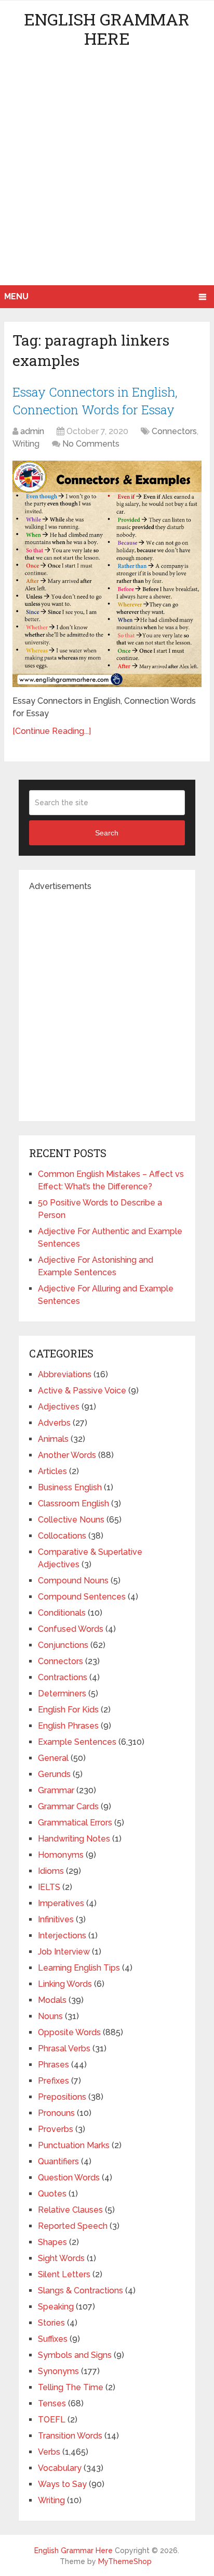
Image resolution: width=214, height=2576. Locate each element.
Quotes (52, 2194)
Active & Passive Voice (82, 1391)
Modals (52, 2000)
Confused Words (71, 1629)
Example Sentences (77, 1742)
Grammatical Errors (75, 1823)
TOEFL (52, 2420)
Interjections (62, 1936)
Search (107, 833)
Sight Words (61, 2258)
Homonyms (61, 1855)
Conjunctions (63, 1645)
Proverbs (56, 2129)
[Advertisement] (107, 173)
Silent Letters (64, 2274)
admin (32, 431)
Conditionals (62, 1613)
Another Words (67, 1455)
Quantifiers (58, 2161)
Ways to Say (62, 2484)
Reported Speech (73, 2226)
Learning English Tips (79, 1968)
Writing (26, 444)
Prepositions (62, 2097)
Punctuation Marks (74, 2145)
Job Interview (64, 1952)
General (53, 1758)
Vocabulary (60, 2468)
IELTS (49, 1887)
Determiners (62, 1693)
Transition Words (70, 2436)
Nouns (50, 2016)
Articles (52, 1471)
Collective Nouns (71, 1520)
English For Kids (68, 1710)
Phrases (53, 2065)
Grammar (56, 1790)
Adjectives (59, 1407)
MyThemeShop (125, 2561)
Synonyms (58, 2371)
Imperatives (61, 1903)
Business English (70, 1487)
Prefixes (53, 2081)
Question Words (69, 2178)
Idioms (51, 1871)
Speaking (56, 2307)
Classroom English (73, 1503)
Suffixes (53, 2339)
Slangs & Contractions (81, 2291)
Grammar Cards (68, 1806)
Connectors (174, 431)
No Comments (91, 444)
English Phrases (68, 1726)
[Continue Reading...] (52, 731)
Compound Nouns (73, 1581)
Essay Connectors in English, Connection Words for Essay (95, 401)
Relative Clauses (70, 2210)
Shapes (52, 2242)
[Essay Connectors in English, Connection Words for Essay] (107, 574)
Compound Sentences (82, 1597)
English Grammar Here (107, 29)
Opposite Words (69, 2032)
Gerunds (54, 1774)
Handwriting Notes (74, 1839)
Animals (53, 1439)
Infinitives (56, 1919)
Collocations (62, 1536)
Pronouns (56, 2113)
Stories (51, 2323)
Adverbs (54, 1423)
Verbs (49, 2452)
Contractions (63, 1677)
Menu (16, 296)
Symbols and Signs (75, 2355)
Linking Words (65, 1984)
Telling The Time (71, 2387)
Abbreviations (65, 1374)
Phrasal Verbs (64, 2048)
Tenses (52, 2403)
